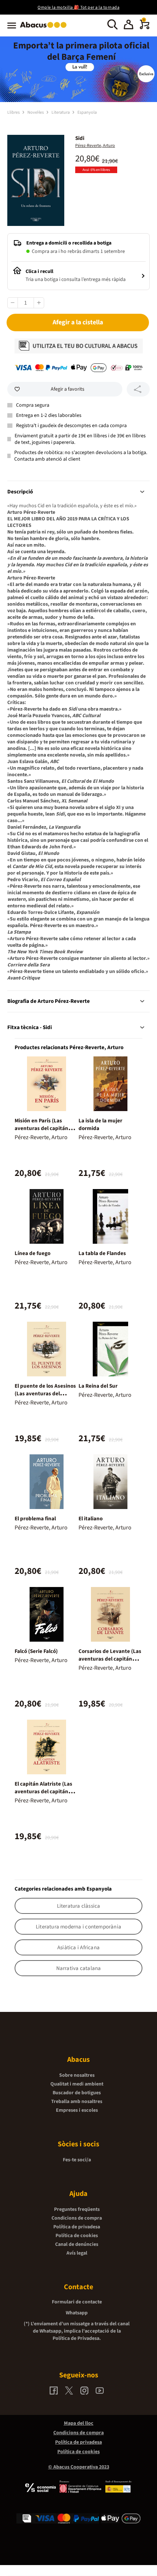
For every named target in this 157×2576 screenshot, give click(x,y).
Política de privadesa (77, 2227)
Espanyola (87, 112)
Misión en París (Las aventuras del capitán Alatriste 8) (41, 1128)
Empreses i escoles (77, 2110)
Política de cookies (77, 2236)
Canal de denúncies (77, 2244)
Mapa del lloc (79, 2423)
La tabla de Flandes (102, 1253)
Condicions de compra (77, 2218)
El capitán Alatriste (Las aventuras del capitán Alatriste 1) (43, 1792)
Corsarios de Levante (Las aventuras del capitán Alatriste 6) (110, 1659)
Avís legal (77, 2253)
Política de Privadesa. (77, 2338)
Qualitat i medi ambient (77, 2084)
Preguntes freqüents (77, 2209)
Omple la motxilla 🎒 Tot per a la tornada (78, 7)
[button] (129, 26)
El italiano (91, 1519)
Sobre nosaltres (77, 2075)
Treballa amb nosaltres (77, 2102)
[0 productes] (145, 28)
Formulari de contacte (77, 2302)
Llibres (14, 112)
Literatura (61, 112)
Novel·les (36, 112)
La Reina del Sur (98, 1386)
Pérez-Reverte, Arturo (95, 146)
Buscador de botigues (77, 2093)
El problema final (35, 1519)
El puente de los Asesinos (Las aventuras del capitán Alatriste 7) (45, 1394)
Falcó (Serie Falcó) (36, 1651)
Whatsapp (77, 2313)
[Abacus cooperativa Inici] (45, 28)
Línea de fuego (32, 1253)
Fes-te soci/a (77, 2160)
